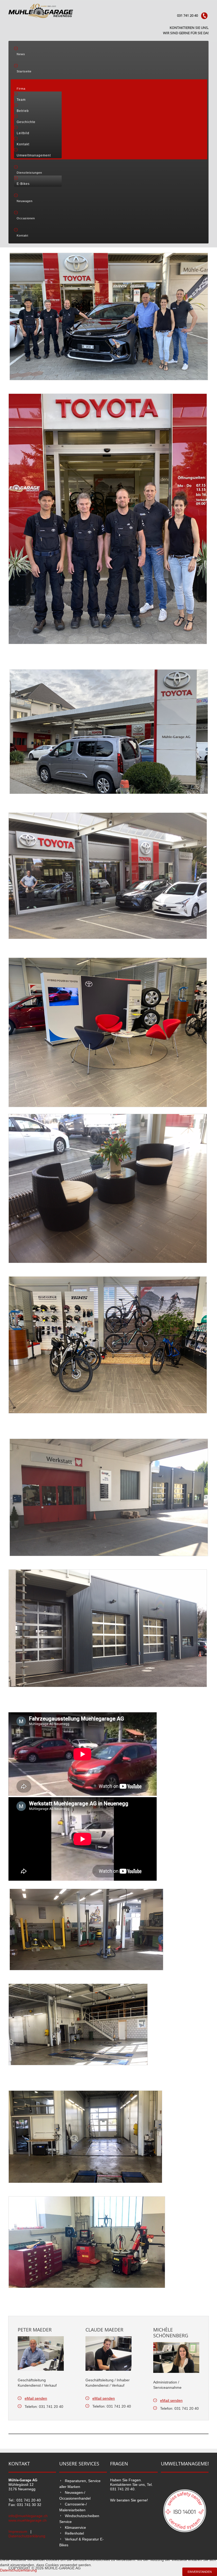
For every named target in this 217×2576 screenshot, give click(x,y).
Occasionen (26, 218)
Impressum (18, 2531)
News (21, 54)
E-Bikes (23, 184)
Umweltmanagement (34, 155)
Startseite (24, 71)
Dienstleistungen (29, 173)
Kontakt (23, 144)
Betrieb (23, 111)
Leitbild (23, 133)
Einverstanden (200, 2572)
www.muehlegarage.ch (28, 2520)
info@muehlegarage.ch (28, 2516)
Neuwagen (25, 201)
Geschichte (26, 122)
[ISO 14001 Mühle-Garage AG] (185, 2510)
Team (21, 100)
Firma (21, 89)
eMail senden (36, 2398)
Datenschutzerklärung (27, 2536)
